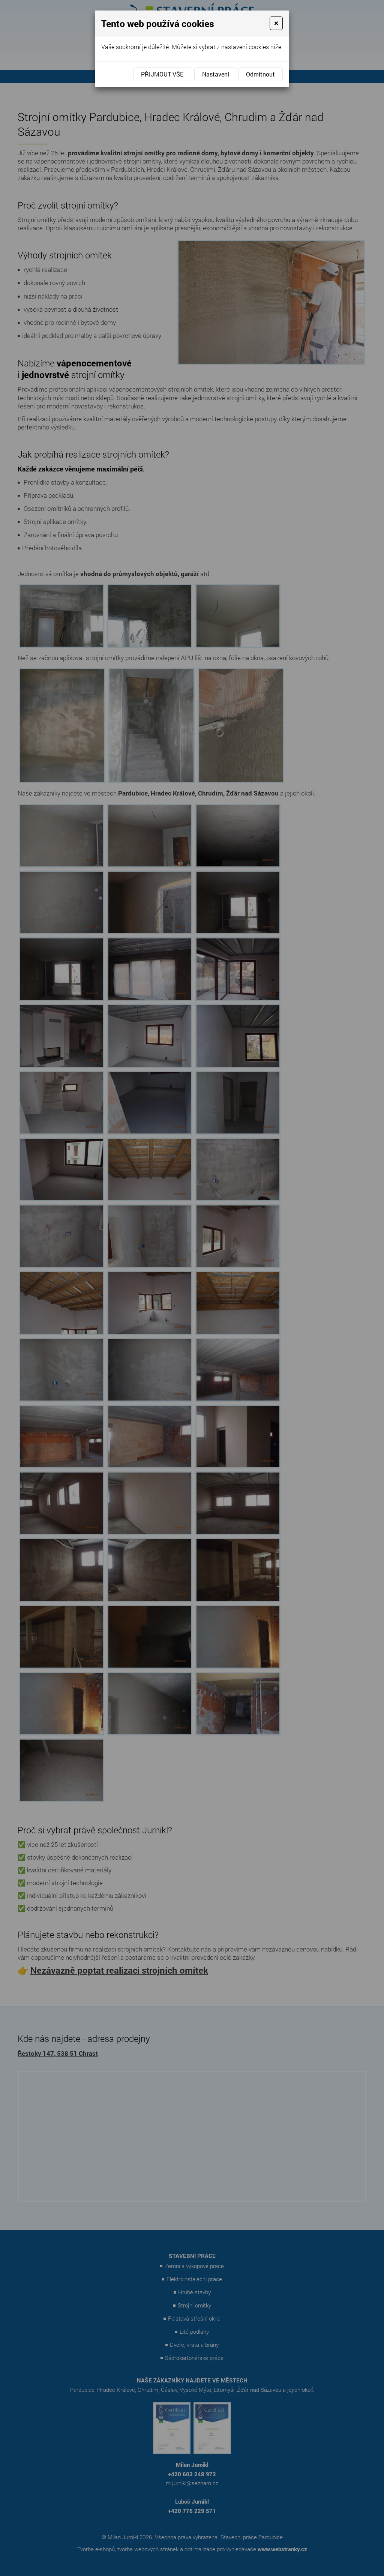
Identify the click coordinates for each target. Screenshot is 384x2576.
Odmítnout (260, 74)
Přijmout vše (162, 74)
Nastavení (216, 74)
